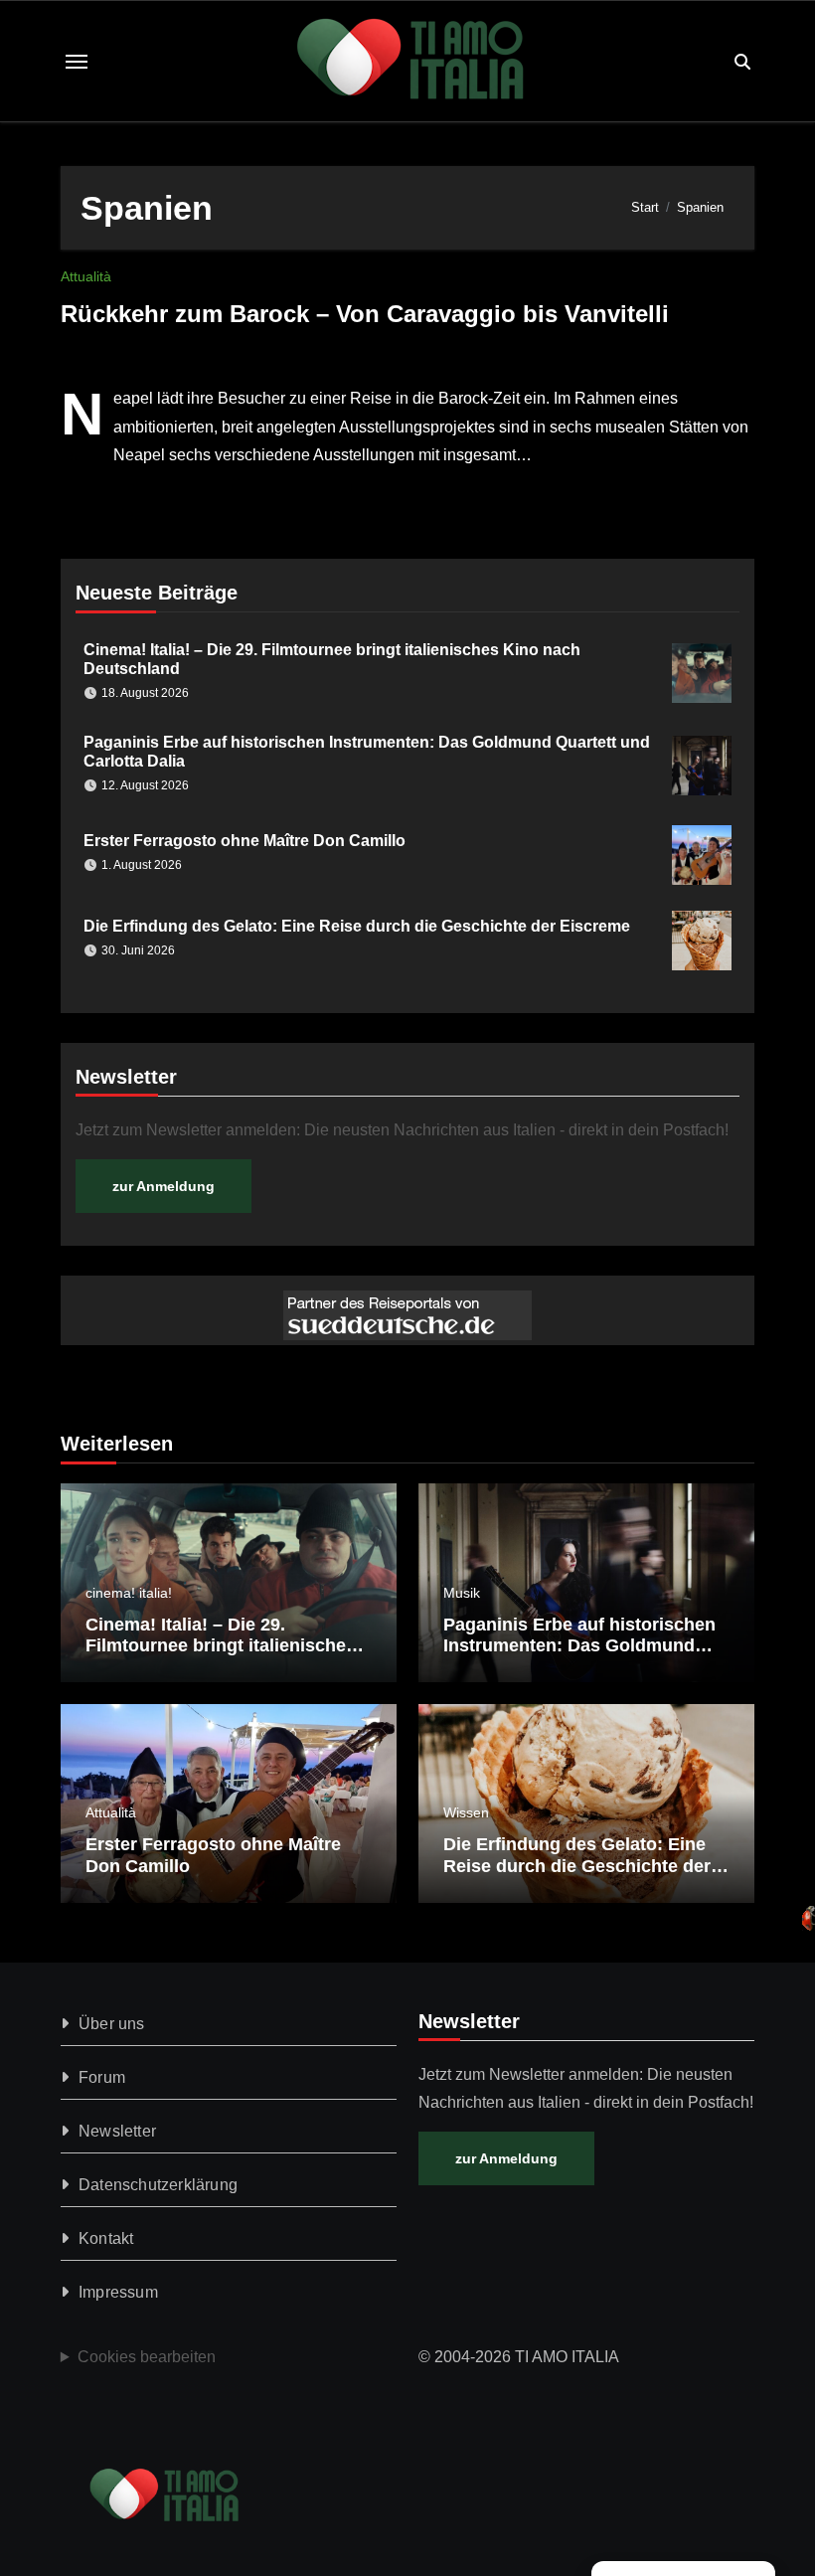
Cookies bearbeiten (147, 2357)
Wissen (466, 1812)
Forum (102, 2077)
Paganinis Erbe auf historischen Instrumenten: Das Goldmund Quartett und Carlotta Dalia (579, 1646)
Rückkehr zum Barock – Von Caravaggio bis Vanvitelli (365, 314)
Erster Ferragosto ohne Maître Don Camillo (244, 841)
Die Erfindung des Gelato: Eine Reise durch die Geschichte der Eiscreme (357, 926)
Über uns (112, 2024)
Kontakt (106, 2238)
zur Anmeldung (163, 1186)
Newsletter (117, 2131)
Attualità (86, 276)
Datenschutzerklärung (158, 2185)
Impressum (118, 2292)
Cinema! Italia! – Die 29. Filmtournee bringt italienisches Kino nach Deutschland (221, 1646)
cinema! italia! (129, 1593)
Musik (462, 1593)
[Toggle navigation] (77, 62)
